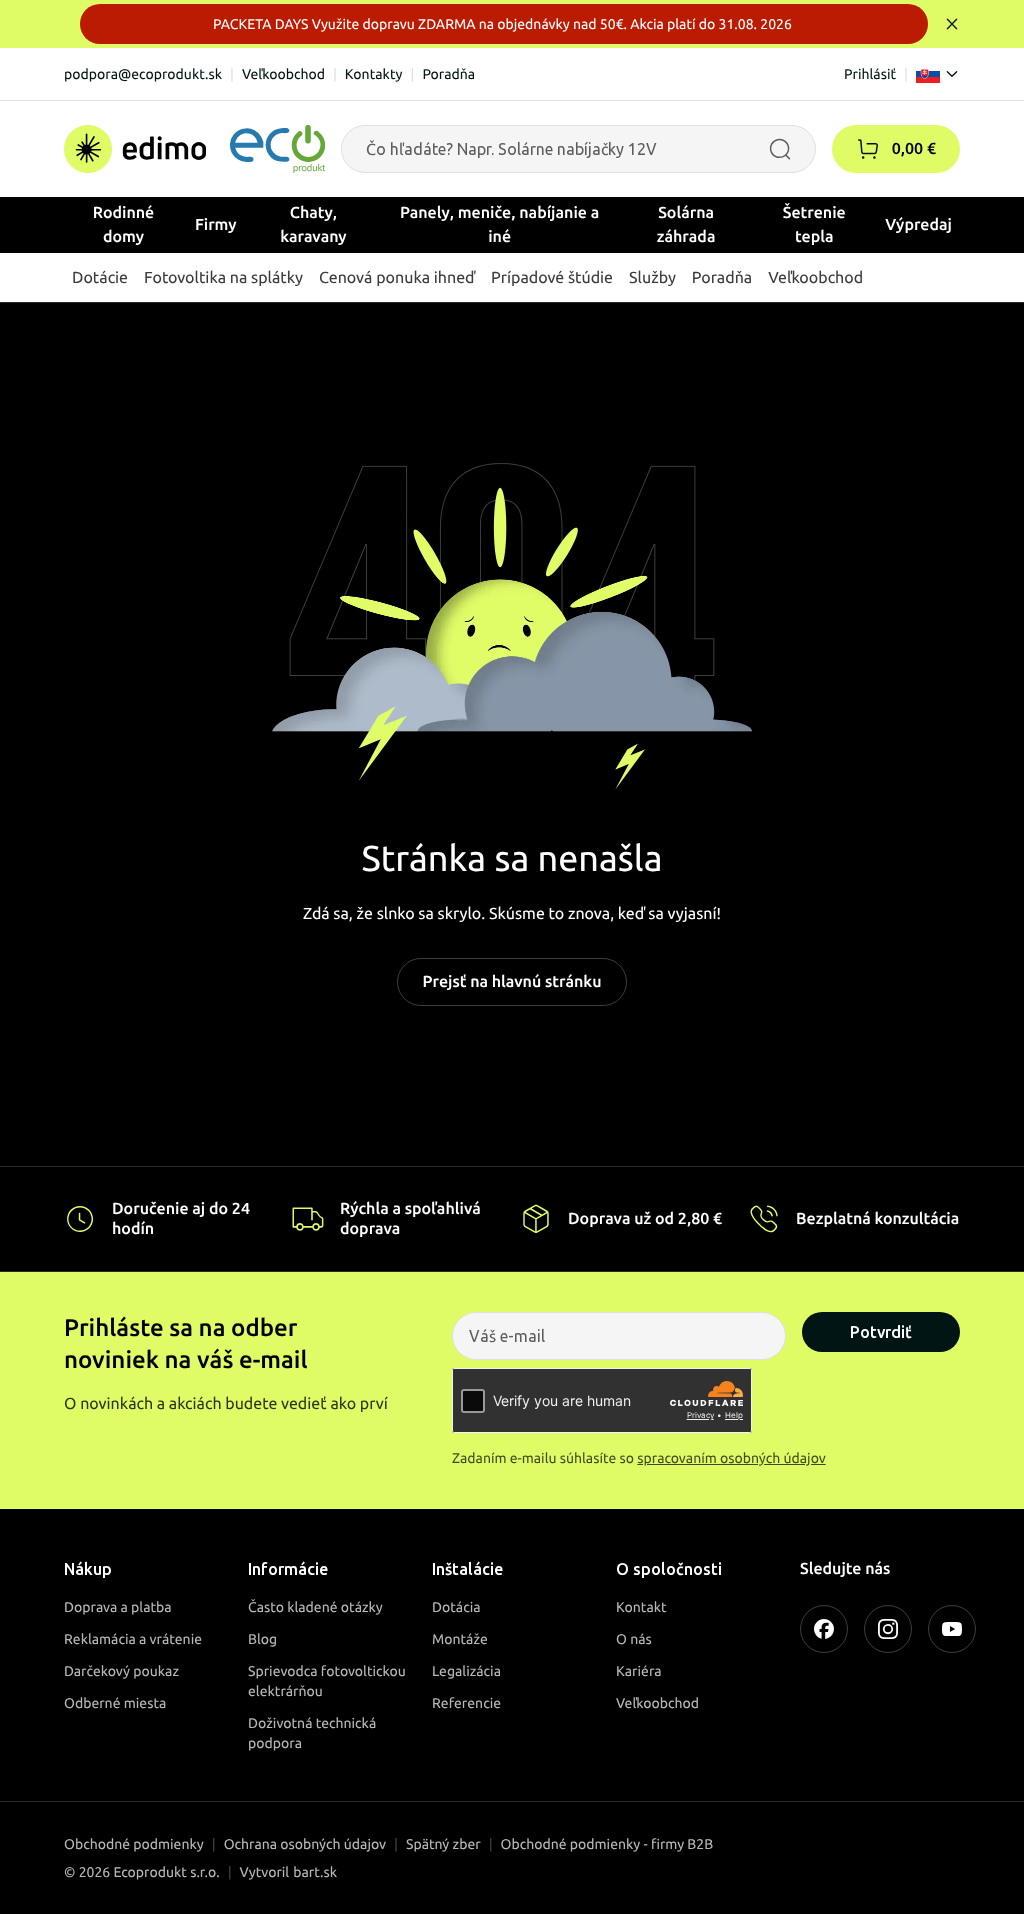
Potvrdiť (881, 1332)
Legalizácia (466, 1671)
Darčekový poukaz (121, 1671)
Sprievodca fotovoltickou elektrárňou (327, 1681)
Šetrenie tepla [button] (814, 225)
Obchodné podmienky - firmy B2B (607, 1844)
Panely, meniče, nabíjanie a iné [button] (499, 225)
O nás (634, 1639)
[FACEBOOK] (824, 1629)
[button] (868, 149)
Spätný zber (443, 1844)
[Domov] (194, 149)
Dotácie (100, 278)
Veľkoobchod (283, 74)
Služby (652, 278)
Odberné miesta (115, 1703)
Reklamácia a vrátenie (133, 1639)
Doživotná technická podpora (312, 1733)
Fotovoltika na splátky (223, 278)
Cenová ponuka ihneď (397, 278)
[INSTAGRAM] (888, 1629)
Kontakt (641, 1607)
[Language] (938, 74)
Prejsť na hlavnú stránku (511, 982)
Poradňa (448, 74)
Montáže (460, 1639)
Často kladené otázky (315, 1607)
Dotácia (456, 1607)
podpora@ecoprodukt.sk (143, 74)
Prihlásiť (870, 74)
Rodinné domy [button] (124, 225)
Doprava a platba (118, 1607)
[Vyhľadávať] (780, 149)
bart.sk (315, 1872)
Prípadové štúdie (552, 278)
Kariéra (639, 1671)
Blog (262, 1639)
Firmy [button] (216, 225)
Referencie (466, 1703)
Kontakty (374, 74)
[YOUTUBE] (952, 1629)
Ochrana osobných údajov (305, 1844)
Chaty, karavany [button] (313, 225)
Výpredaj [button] (918, 225)
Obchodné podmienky (134, 1844)
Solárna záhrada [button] (686, 225)
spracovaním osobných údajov (731, 1458)
